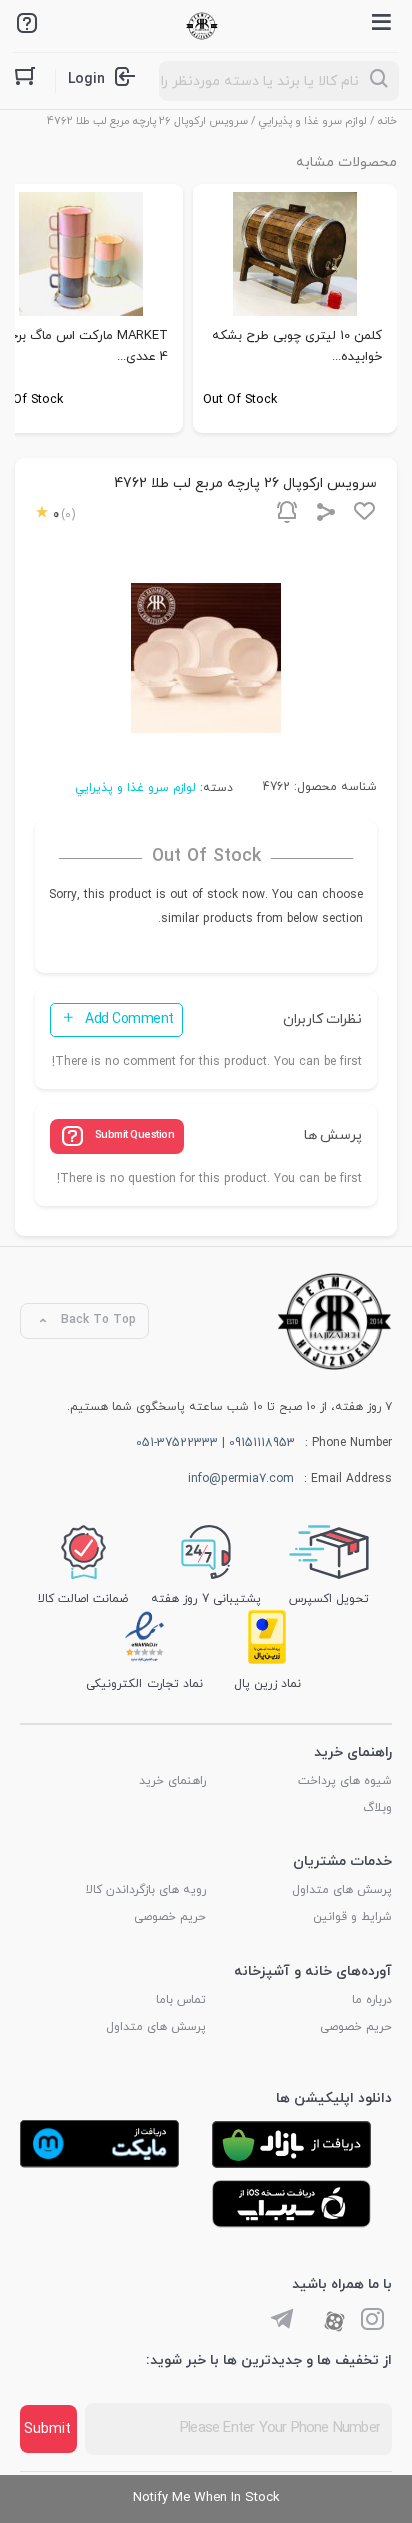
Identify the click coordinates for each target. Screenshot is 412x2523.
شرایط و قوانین (352, 1917)
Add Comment (129, 1019)
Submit (47, 2429)
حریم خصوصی (170, 1917)
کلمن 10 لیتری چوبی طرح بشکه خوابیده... (297, 346)
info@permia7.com (241, 1479)
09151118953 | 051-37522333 (215, 1443)
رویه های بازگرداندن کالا (146, 1890)
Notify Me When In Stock (206, 2498)
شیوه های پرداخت (345, 1781)
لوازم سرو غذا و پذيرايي (313, 121)
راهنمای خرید (172, 1781)
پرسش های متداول (342, 1890)
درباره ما (372, 2000)
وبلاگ (377, 1808)
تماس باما (181, 2000)
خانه (387, 121)
